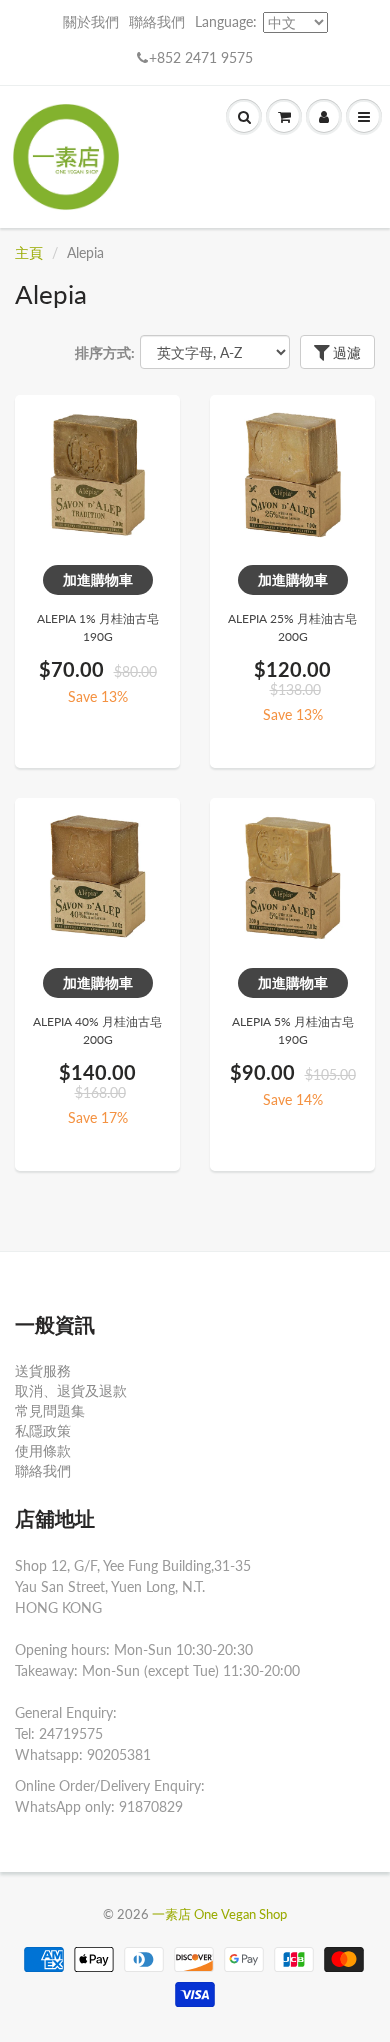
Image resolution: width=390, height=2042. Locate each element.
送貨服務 (43, 1370)
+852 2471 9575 (201, 57)
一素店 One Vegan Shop (219, 1914)
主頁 (29, 252)
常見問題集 (50, 1410)
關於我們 (91, 21)
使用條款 (43, 1450)
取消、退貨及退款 (71, 1390)
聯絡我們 (157, 21)
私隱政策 (43, 1430)
